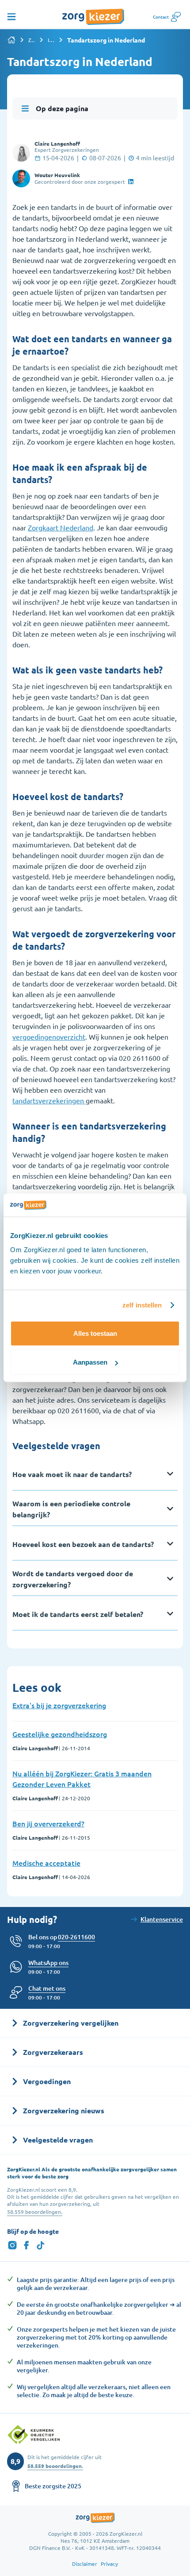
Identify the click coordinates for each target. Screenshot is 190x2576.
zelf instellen (142, 1305)
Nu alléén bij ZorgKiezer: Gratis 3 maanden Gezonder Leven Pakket (82, 1779)
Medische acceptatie (46, 1863)
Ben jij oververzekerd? (48, 1823)
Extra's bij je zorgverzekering (59, 1705)
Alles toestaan (95, 1333)
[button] (47, 1988)
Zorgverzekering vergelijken (32, 40)
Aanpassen (90, 1362)
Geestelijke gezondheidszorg (60, 1734)
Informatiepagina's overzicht (51, 40)
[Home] (11, 40)
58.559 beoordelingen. (35, 2212)
